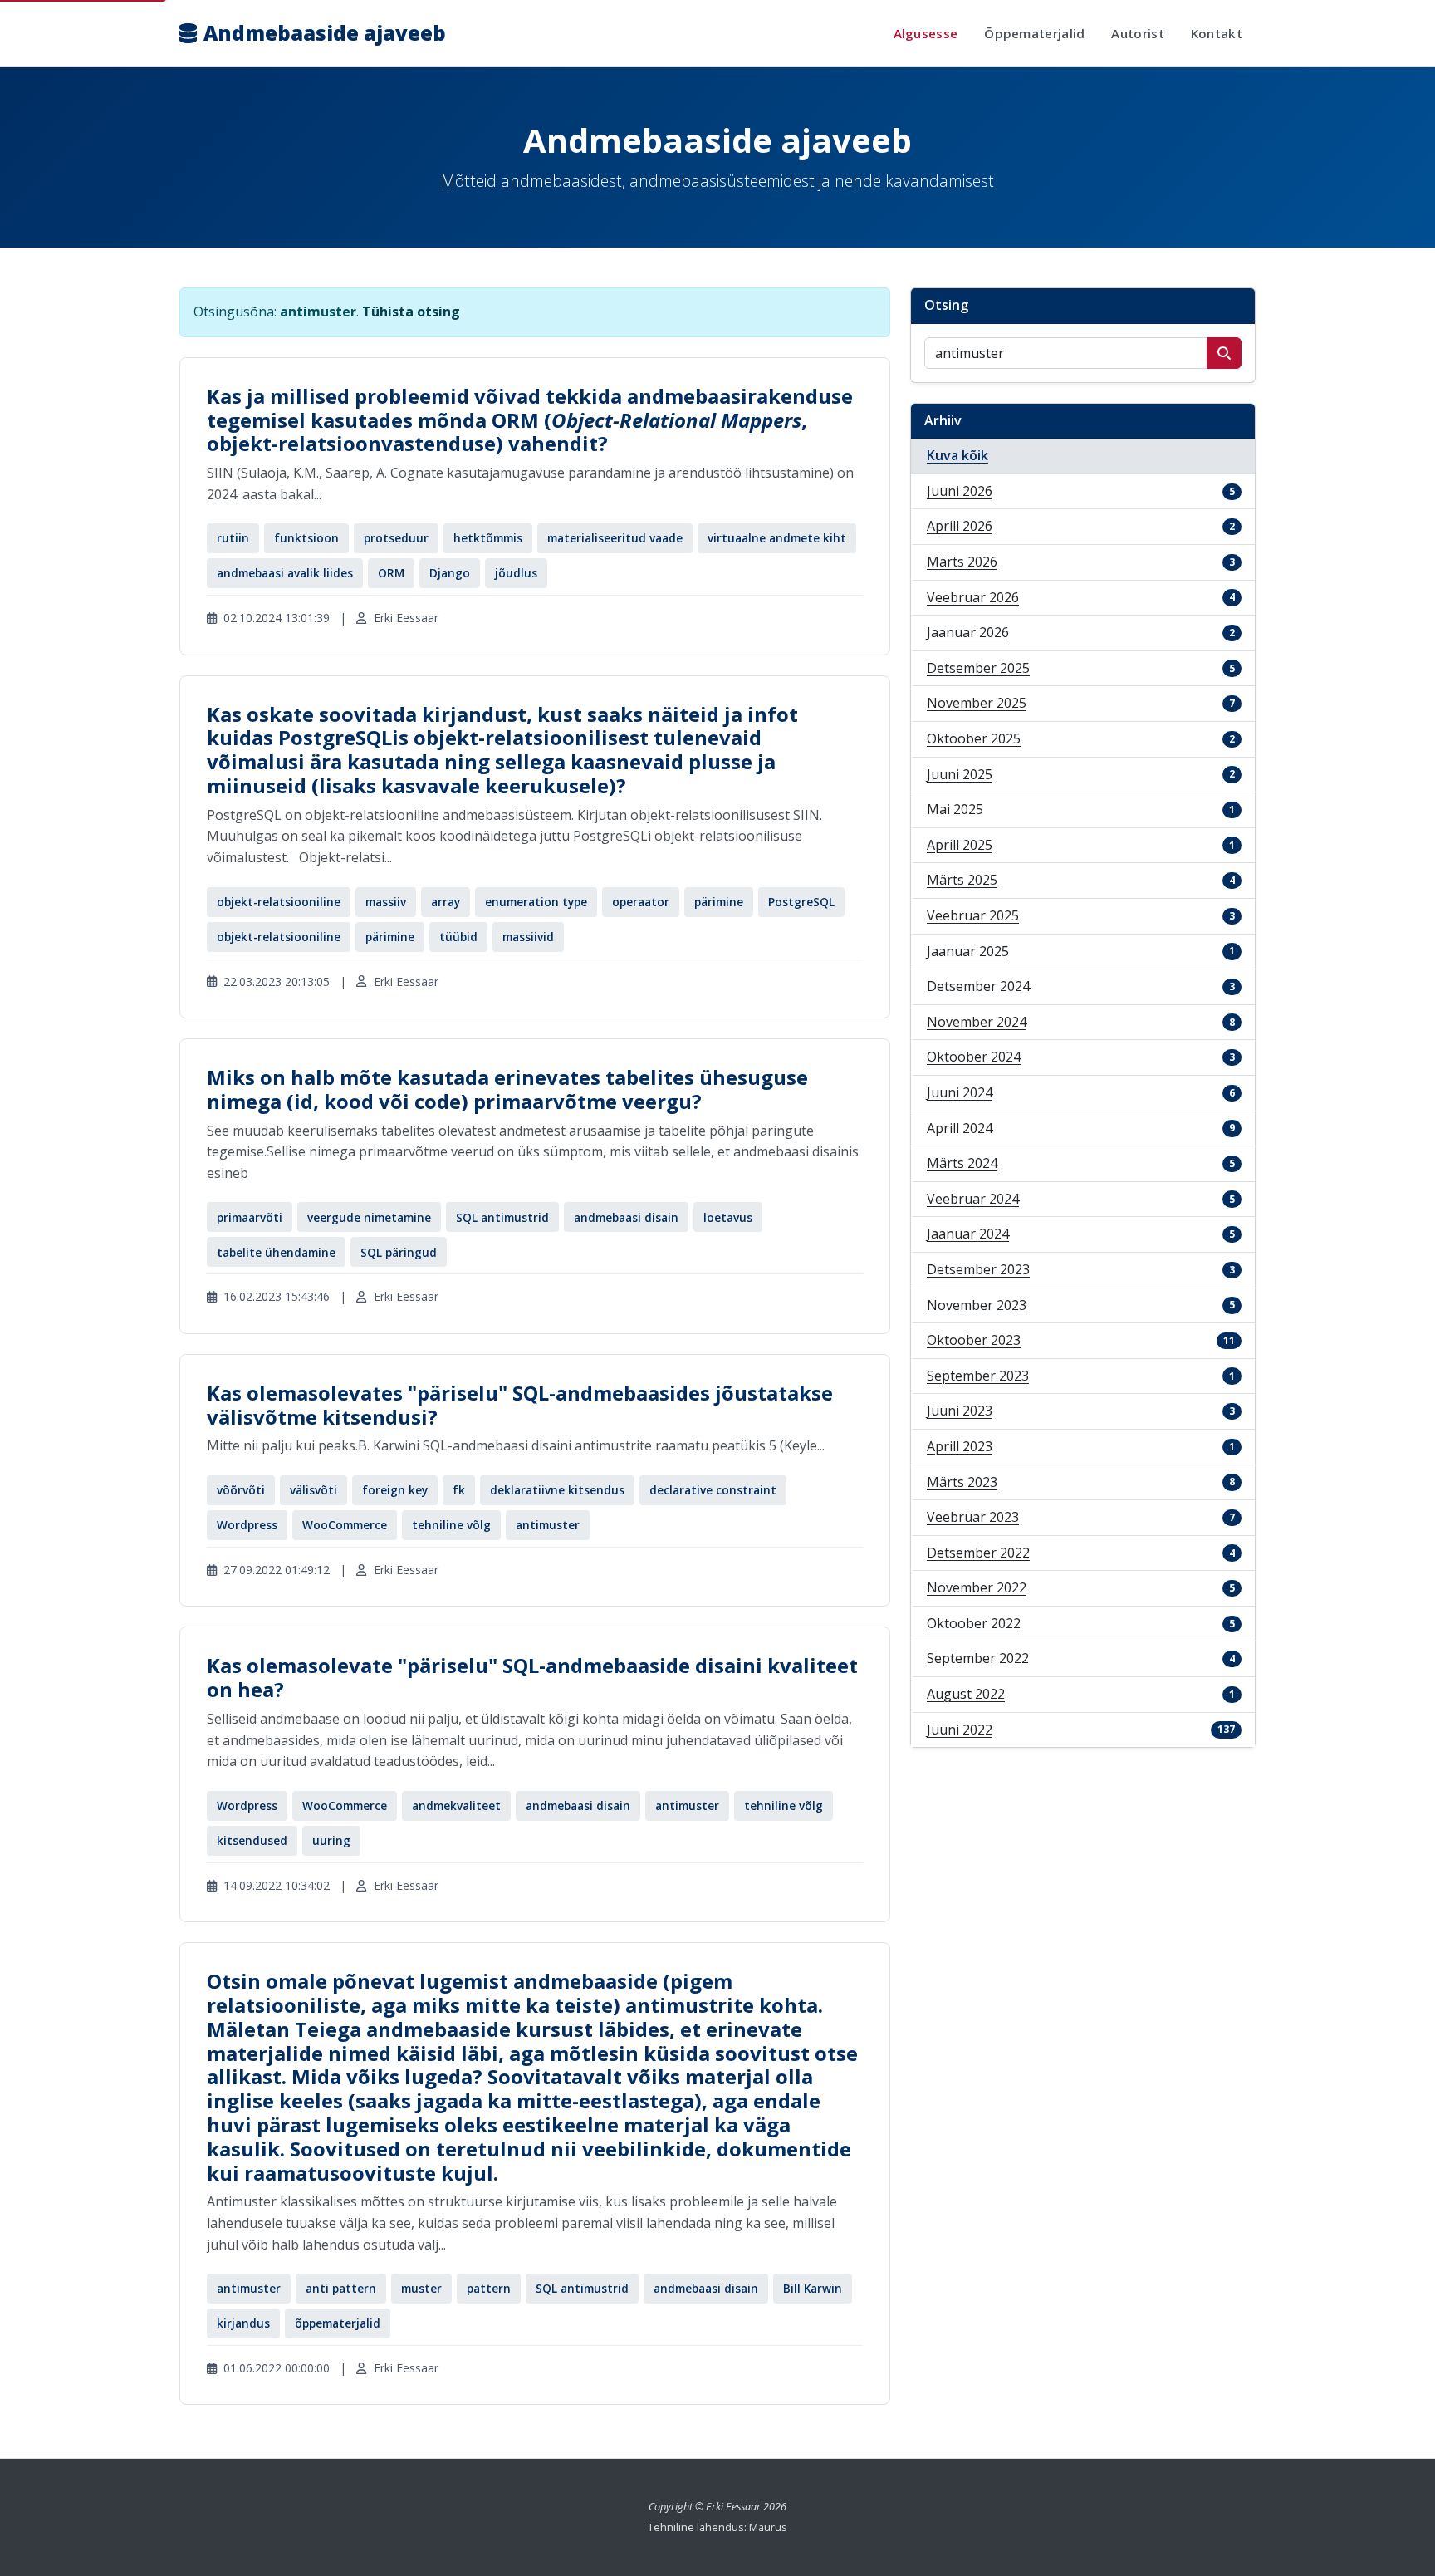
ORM (391, 573)
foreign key (395, 1490)
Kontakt (1217, 33)
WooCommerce (345, 1525)
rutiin (233, 538)
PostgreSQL (801, 902)
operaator (641, 902)
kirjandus (243, 2323)
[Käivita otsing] (1224, 353)
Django (450, 573)
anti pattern (341, 2288)
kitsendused (252, 1840)
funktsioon (306, 538)
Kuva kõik (957, 455)
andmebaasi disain (626, 1217)
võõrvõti (241, 1490)
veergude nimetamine (369, 1217)
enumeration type (536, 902)
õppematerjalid (338, 2323)
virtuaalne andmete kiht (777, 538)
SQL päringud (399, 1252)
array (446, 902)
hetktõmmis (488, 538)
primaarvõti (250, 1217)
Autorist (1137, 33)
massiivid (528, 937)
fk (459, 1490)
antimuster (548, 1525)
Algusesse (926, 33)
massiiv (386, 902)
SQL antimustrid (502, 1217)
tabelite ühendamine (276, 1252)
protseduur (396, 538)
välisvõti (313, 1490)
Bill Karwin (813, 2288)
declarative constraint (713, 1490)
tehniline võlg (451, 1525)
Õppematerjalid (1034, 33)
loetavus (728, 1217)
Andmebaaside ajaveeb (325, 33)
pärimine (719, 902)
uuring (331, 1840)
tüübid (458, 937)
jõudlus (516, 573)
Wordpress (247, 1525)
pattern (489, 2288)
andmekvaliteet (456, 1806)
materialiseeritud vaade (615, 538)
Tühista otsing (411, 312)
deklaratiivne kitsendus (557, 1490)
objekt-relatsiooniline (279, 902)
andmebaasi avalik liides (285, 573)
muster (421, 2288)
